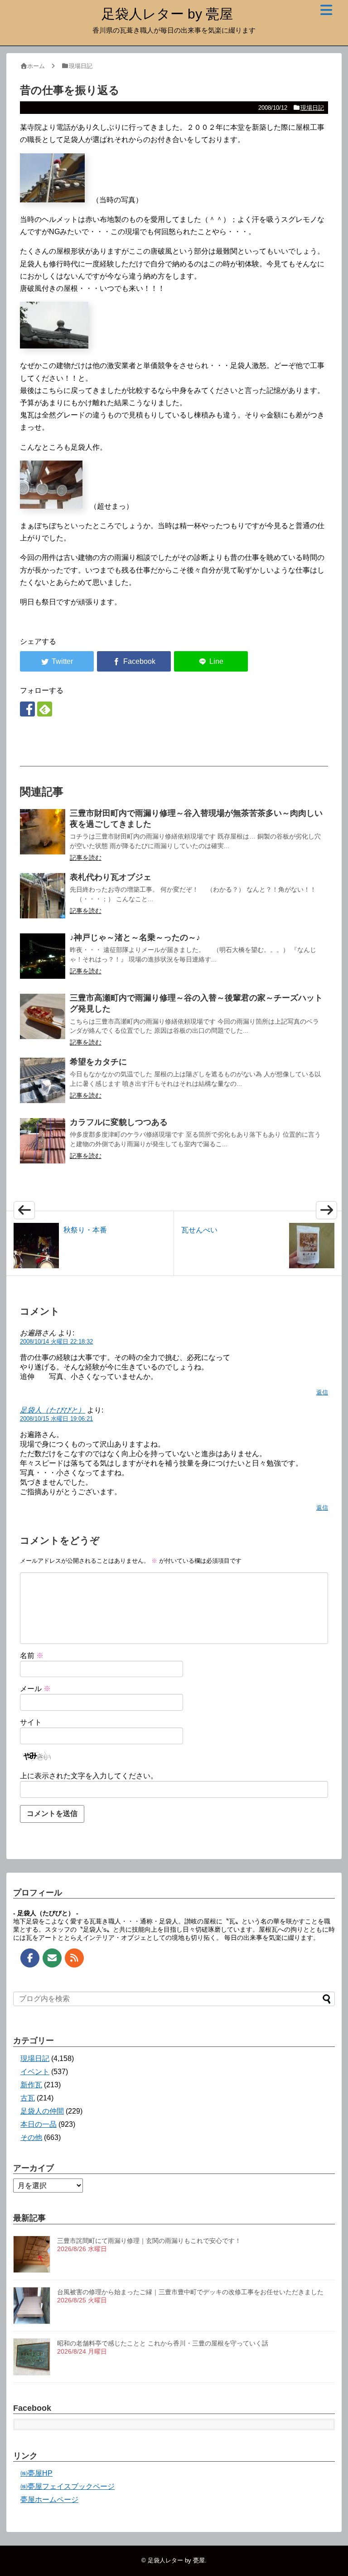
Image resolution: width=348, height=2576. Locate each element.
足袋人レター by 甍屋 (167, 14)
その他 (31, 2137)
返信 (322, 1392)
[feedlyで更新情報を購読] (45, 709)
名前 (32, 1656)
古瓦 (28, 2098)
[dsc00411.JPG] (54, 346)
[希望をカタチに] (43, 1080)
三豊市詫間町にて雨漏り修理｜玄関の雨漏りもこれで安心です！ (149, 2241)
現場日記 (312, 108)
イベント (35, 2072)
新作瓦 (31, 2085)
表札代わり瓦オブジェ (111, 877)
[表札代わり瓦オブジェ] (43, 896)
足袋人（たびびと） (53, 1410)
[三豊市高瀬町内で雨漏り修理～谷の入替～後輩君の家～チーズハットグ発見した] (43, 1016)
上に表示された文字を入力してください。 (89, 1776)
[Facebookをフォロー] (27, 709)
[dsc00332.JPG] (52, 200)
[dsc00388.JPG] (51, 506)
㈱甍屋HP (36, 2473)
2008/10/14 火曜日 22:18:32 (56, 1342)
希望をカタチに (98, 1062)
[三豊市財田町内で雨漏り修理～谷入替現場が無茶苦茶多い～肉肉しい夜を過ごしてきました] (43, 832)
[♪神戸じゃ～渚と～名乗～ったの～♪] (43, 956)
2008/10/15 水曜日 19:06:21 (56, 1419)
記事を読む (86, 858)
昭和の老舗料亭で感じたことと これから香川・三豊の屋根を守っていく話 (163, 2343)
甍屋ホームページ (49, 2500)
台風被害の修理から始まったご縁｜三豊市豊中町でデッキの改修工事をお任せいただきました (190, 2292)
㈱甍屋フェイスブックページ (68, 2486)
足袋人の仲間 (42, 2111)
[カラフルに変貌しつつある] (43, 1141)
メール (35, 1689)
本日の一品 (39, 2124)
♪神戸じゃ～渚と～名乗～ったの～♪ (135, 937)
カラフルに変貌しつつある (119, 1122)
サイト (31, 1722)
